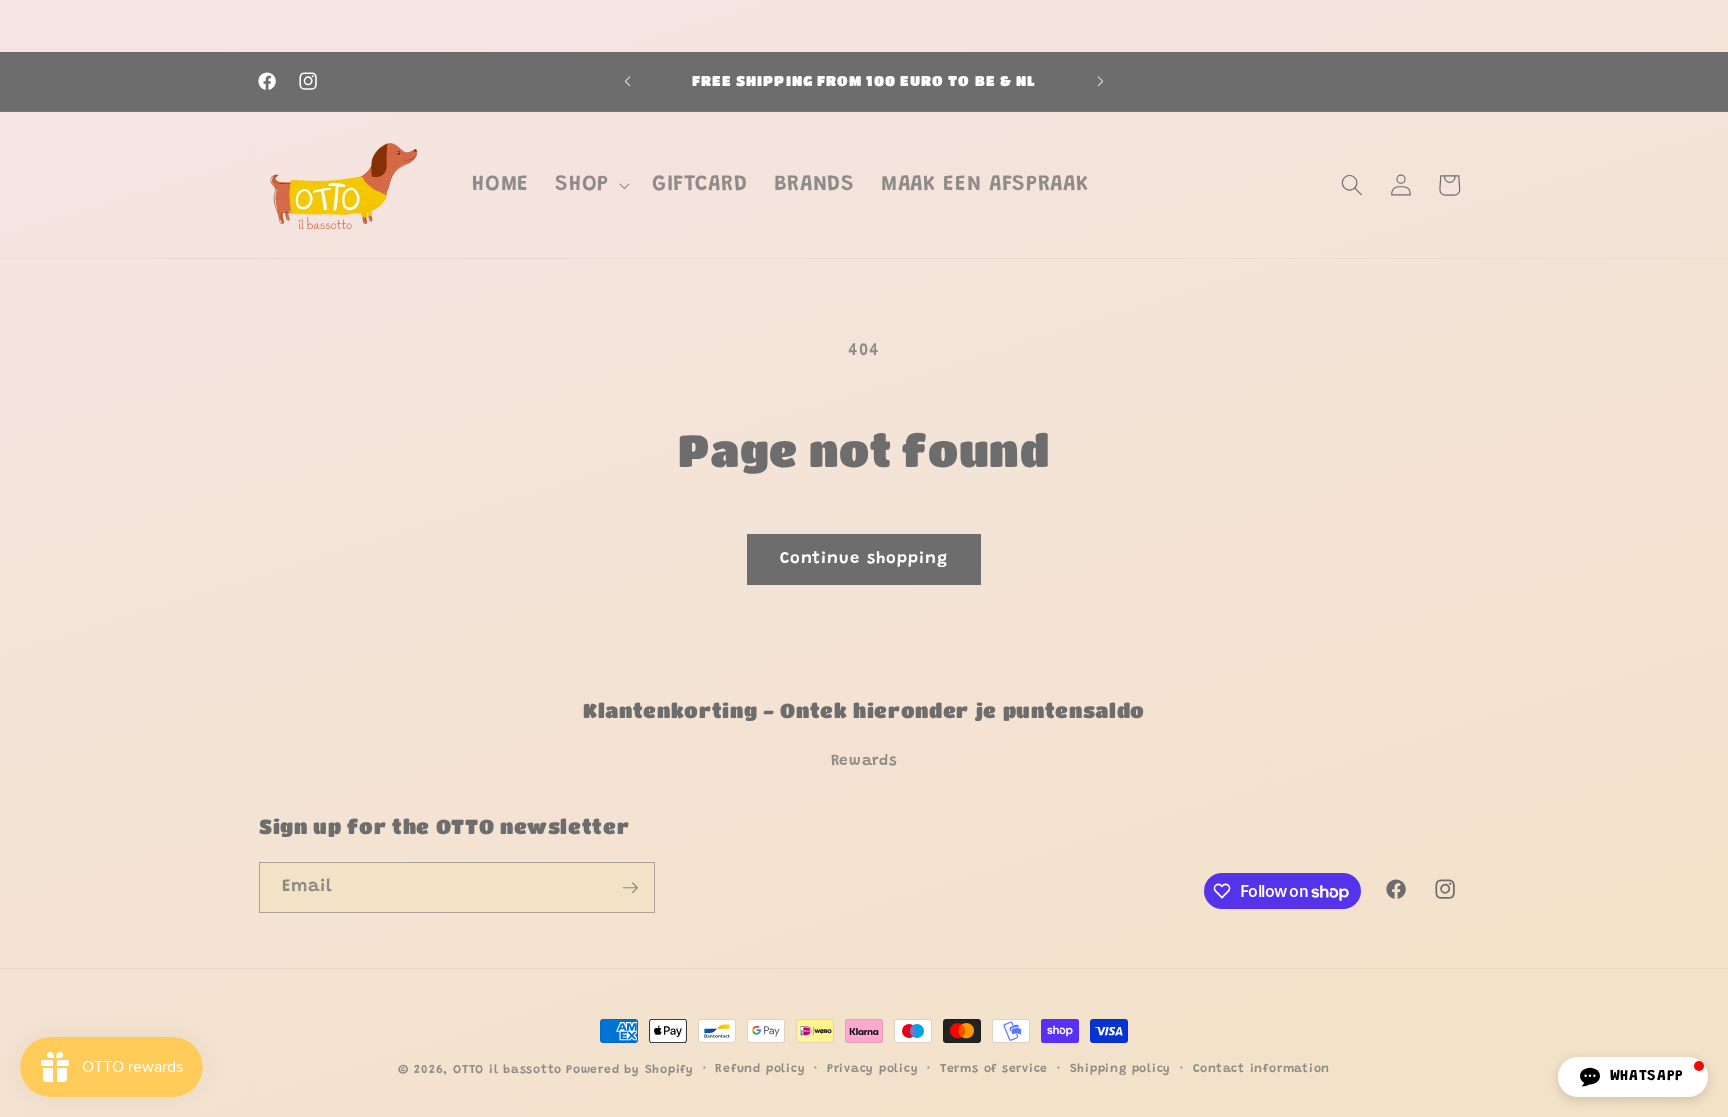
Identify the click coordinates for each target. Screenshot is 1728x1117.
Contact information (1262, 1069)
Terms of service (994, 1069)
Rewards (864, 761)
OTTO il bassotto (507, 1070)
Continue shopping (864, 559)
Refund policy (760, 1069)
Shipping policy (1121, 1069)
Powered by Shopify (630, 1070)
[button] (590, 185)
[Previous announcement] (628, 82)
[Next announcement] (1101, 82)
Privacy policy (873, 1069)
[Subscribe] (630, 888)
